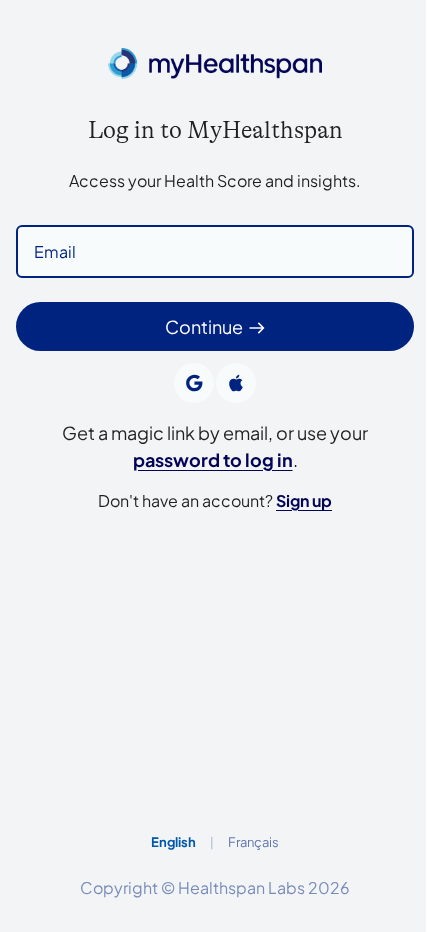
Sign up (304, 500)
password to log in (213, 459)
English (173, 842)
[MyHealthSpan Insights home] (214, 66)
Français (253, 842)
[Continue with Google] (194, 383)
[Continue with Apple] (236, 383)
